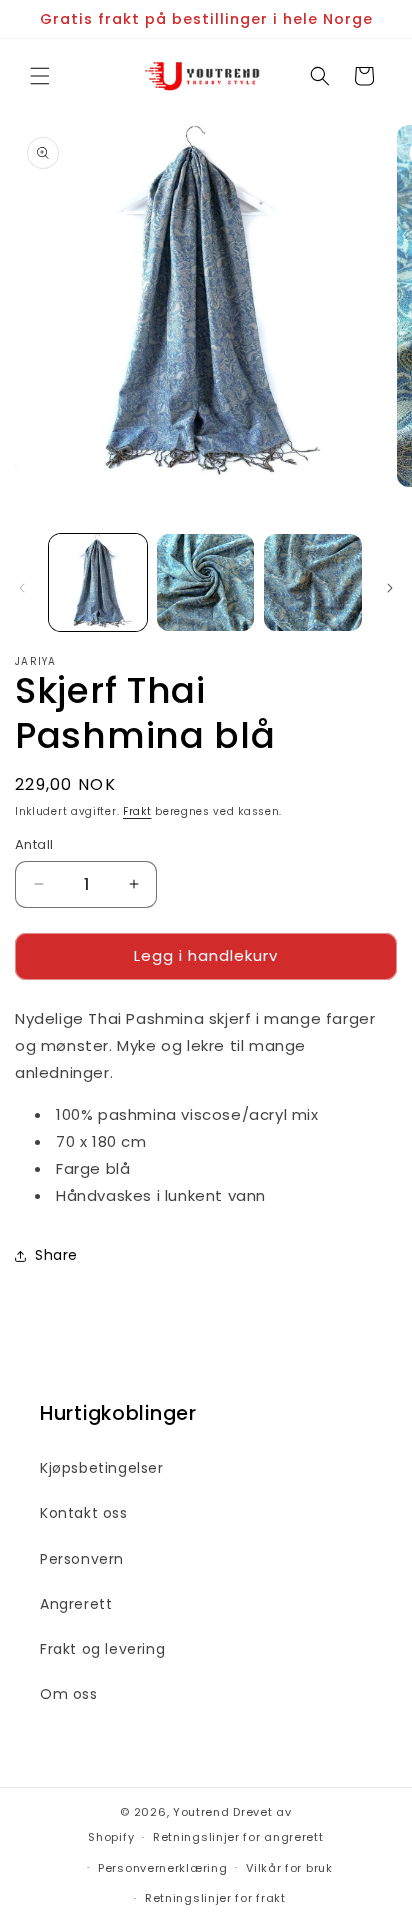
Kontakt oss (84, 1513)
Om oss (69, 1694)
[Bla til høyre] (390, 588)
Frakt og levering (102, 1649)
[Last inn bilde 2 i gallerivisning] (206, 583)
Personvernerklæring (162, 1868)
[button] (40, 76)
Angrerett (76, 1604)
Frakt (137, 811)
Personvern (82, 1559)
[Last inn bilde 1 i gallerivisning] (98, 583)
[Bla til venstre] (22, 588)
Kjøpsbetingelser (102, 1468)
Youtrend (201, 1812)
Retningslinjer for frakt (215, 1898)
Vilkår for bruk (289, 1868)
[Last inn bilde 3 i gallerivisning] (313, 583)
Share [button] (56, 1255)
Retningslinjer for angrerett (238, 1837)
